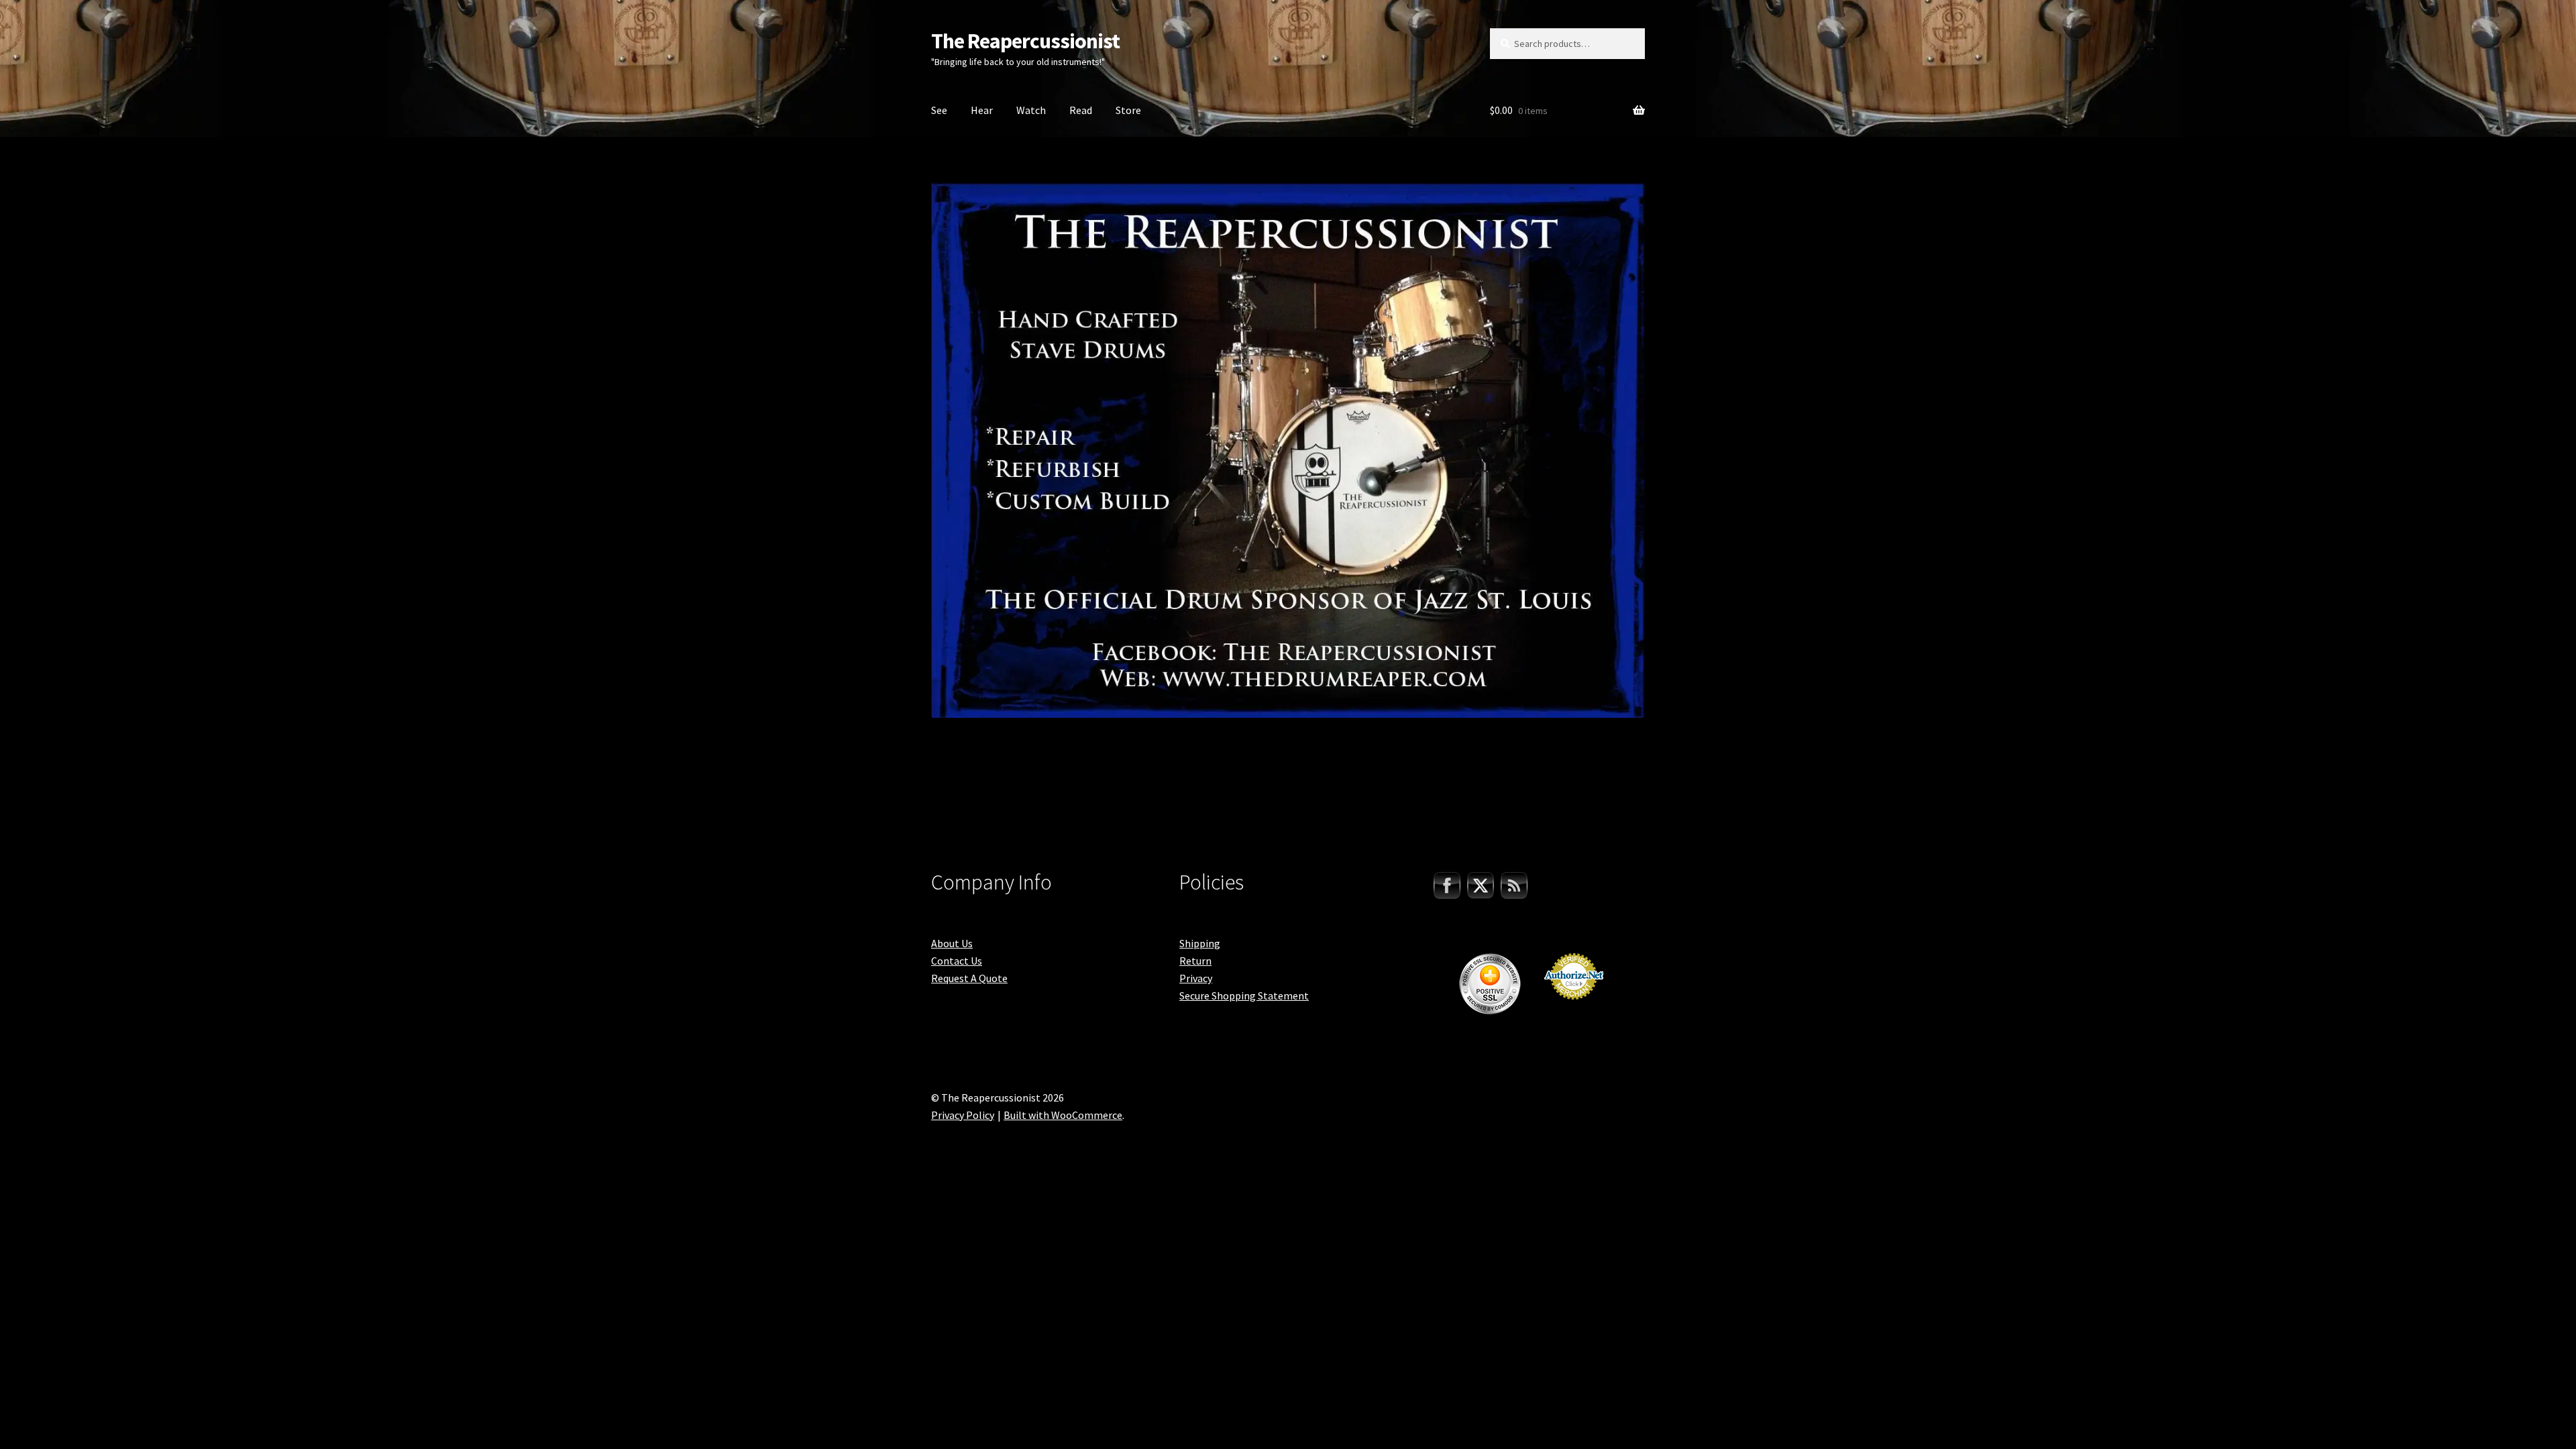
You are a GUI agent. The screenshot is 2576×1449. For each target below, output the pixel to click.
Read (1081, 110)
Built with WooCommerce (1063, 1115)
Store (1128, 110)
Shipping (1200, 943)
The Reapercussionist (1025, 41)
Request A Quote (969, 978)
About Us (952, 943)
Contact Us (957, 961)
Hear (982, 110)
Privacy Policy (963, 1115)
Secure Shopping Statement (1244, 996)
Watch (1031, 110)
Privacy (1196, 978)
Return (1195, 961)
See (939, 110)
